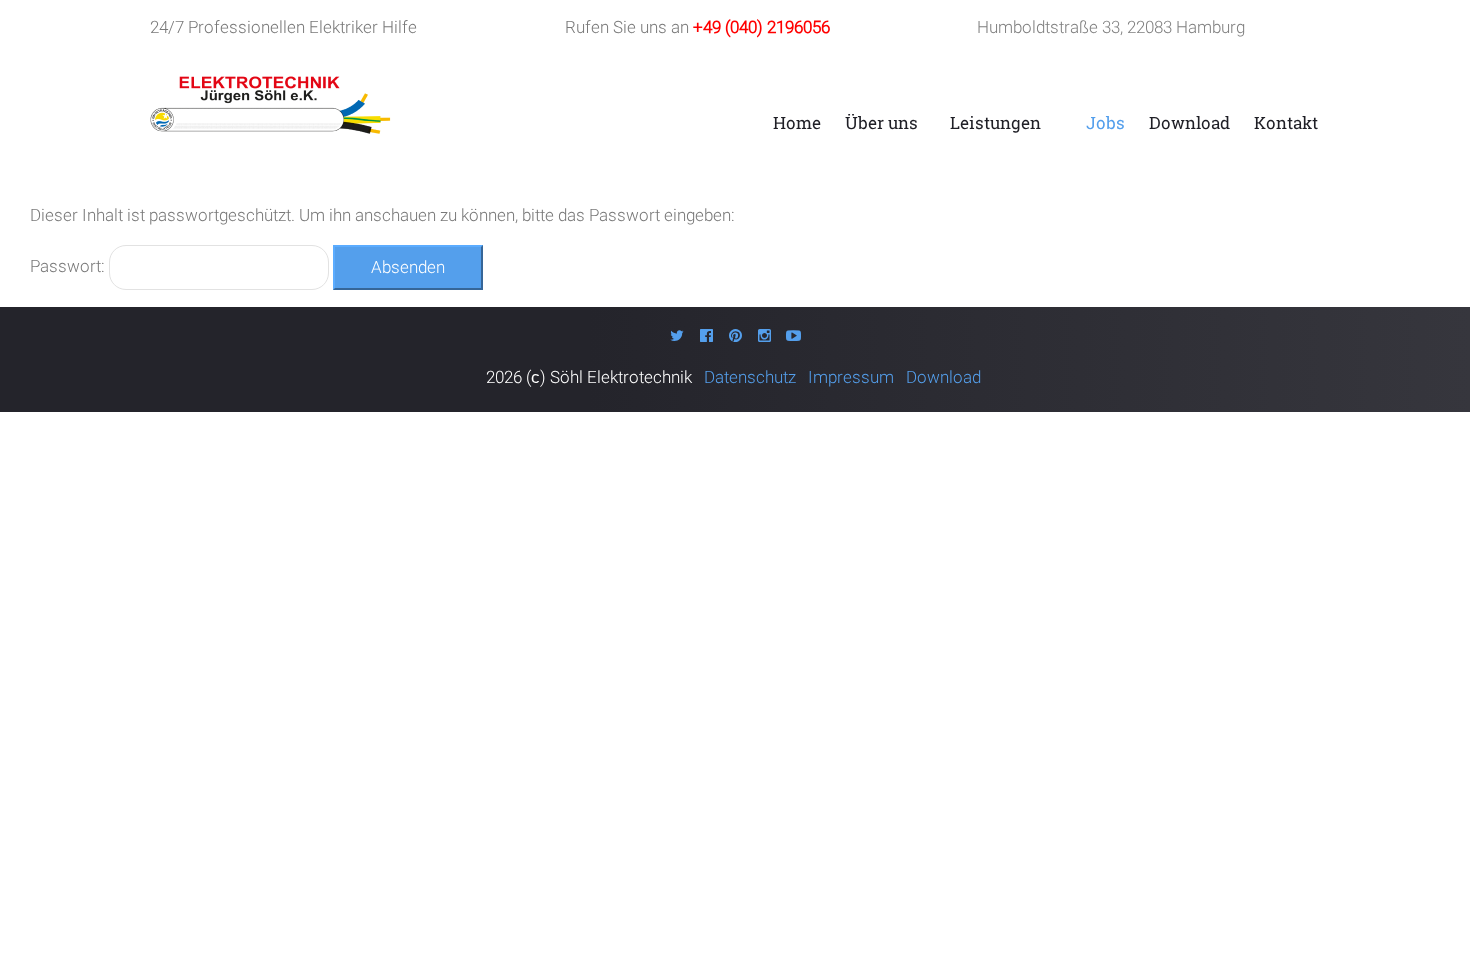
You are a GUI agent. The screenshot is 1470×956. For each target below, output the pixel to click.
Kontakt (1286, 122)
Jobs (1105, 122)
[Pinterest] (735, 335)
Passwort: (69, 266)
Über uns (881, 122)
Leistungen (995, 122)
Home (797, 122)
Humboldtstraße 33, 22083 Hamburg (1111, 27)
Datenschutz (754, 377)
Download (1189, 122)
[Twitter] (677, 335)
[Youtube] (793, 335)
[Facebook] (706, 335)
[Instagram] (764, 335)
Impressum (853, 377)
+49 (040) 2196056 (761, 27)
